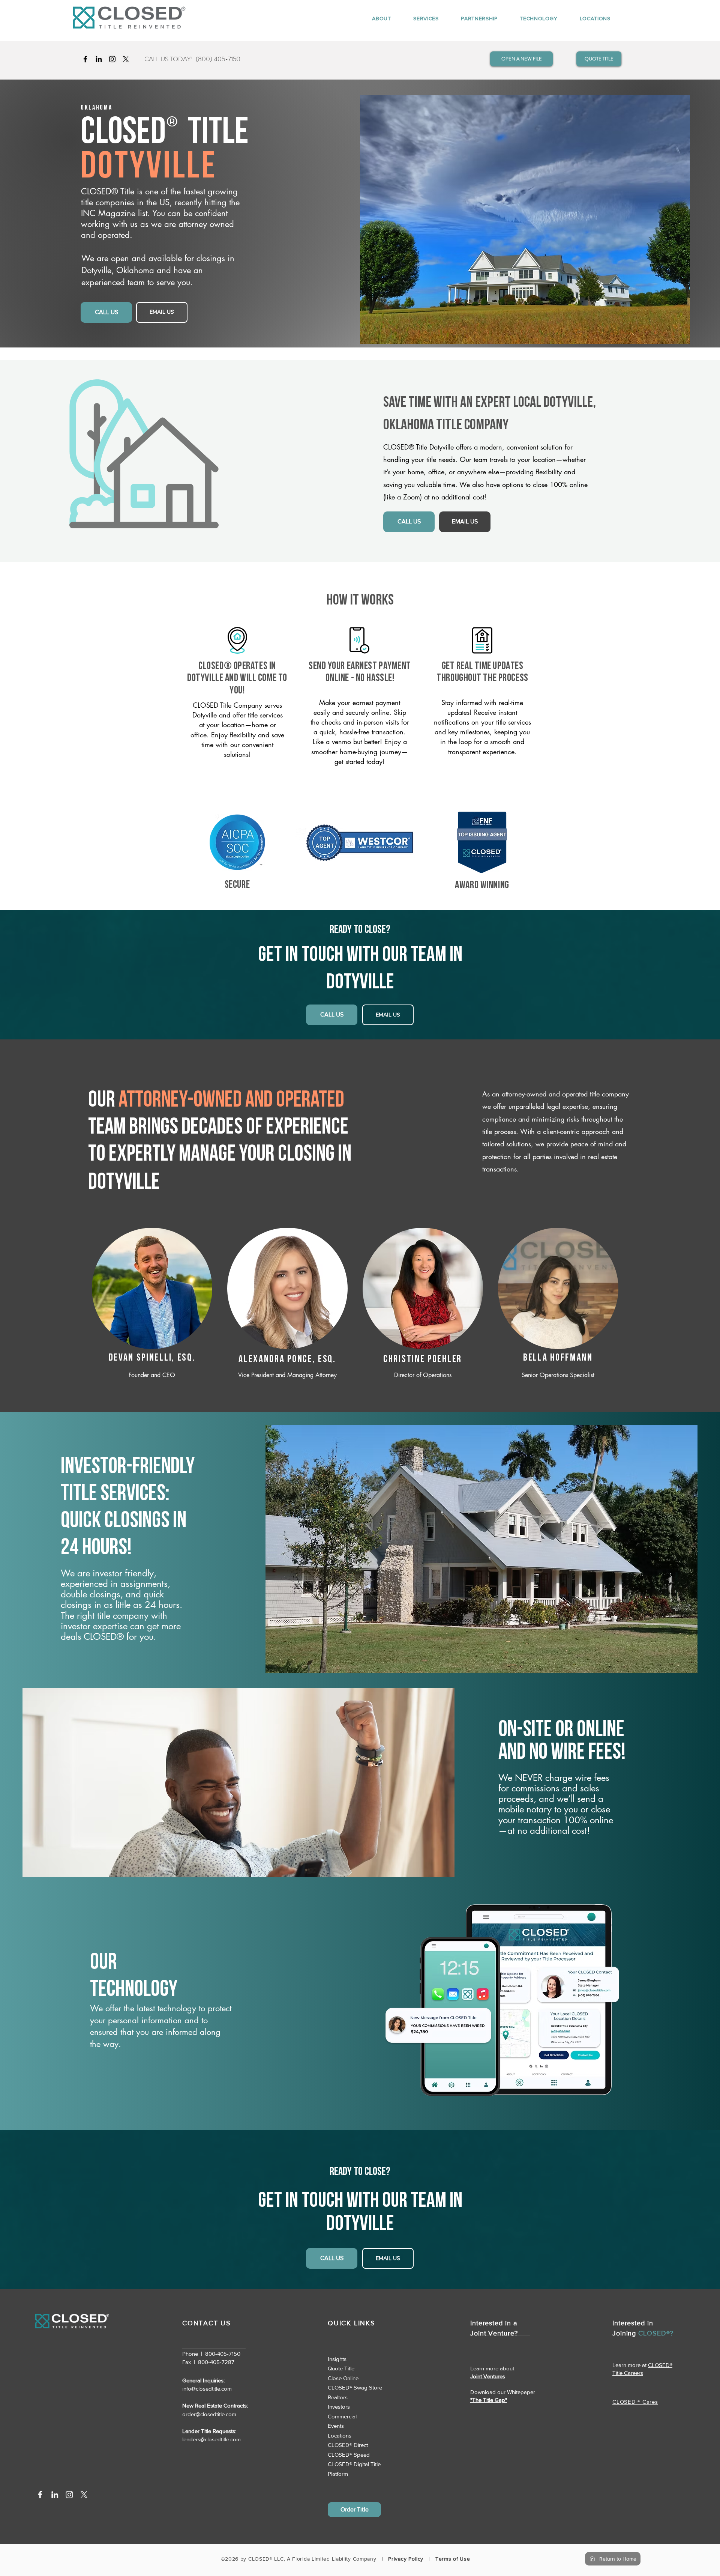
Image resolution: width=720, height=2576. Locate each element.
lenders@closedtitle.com (211, 2439)
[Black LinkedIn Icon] (99, 59)
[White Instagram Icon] (69, 2495)
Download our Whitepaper (503, 2392)
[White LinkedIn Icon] (55, 2495)
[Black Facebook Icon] (85, 59)
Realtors (338, 2397)
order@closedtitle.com (209, 2414)
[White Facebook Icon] (40, 2495)
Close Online (343, 2378)
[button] (375, 18)
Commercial (342, 2416)
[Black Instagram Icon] (112, 59)
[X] (126, 59)
